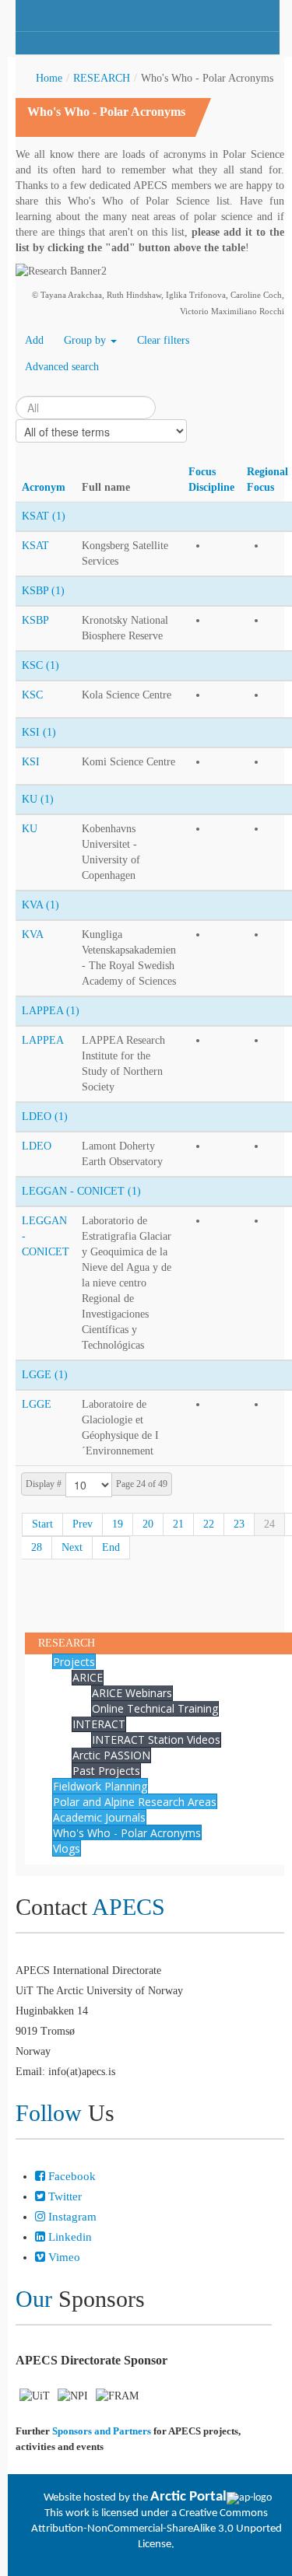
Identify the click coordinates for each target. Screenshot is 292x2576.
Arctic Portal (188, 2497)
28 (37, 1547)
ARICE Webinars (132, 1693)
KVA (33, 934)
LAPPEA (43, 1040)
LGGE (37, 1404)
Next (72, 1547)
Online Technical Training (155, 1708)
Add (34, 340)
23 (239, 1524)
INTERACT (99, 1724)
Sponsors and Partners (102, 2431)
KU (30, 829)
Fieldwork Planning (100, 1786)
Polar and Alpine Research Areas (135, 1802)
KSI (31, 762)
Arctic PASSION (111, 1755)
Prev (83, 1524)
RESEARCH (102, 78)
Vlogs (67, 1848)
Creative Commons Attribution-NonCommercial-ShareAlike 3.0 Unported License (157, 2529)
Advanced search (62, 367)
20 (148, 1524)
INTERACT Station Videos (156, 1739)
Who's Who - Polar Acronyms (127, 1833)
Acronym (44, 487)
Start (42, 1524)
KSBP (35, 620)
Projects (74, 1662)
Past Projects (106, 1771)
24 (269, 1524)
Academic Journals (99, 1817)
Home (49, 78)
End (111, 1547)
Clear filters (163, 340)
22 (209, 1524)
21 (178, 1524)
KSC (32, 695)
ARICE (88, 1677)
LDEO (37, 1146)
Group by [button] (86, 340)
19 (118, 1524)
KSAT (35, 546)
